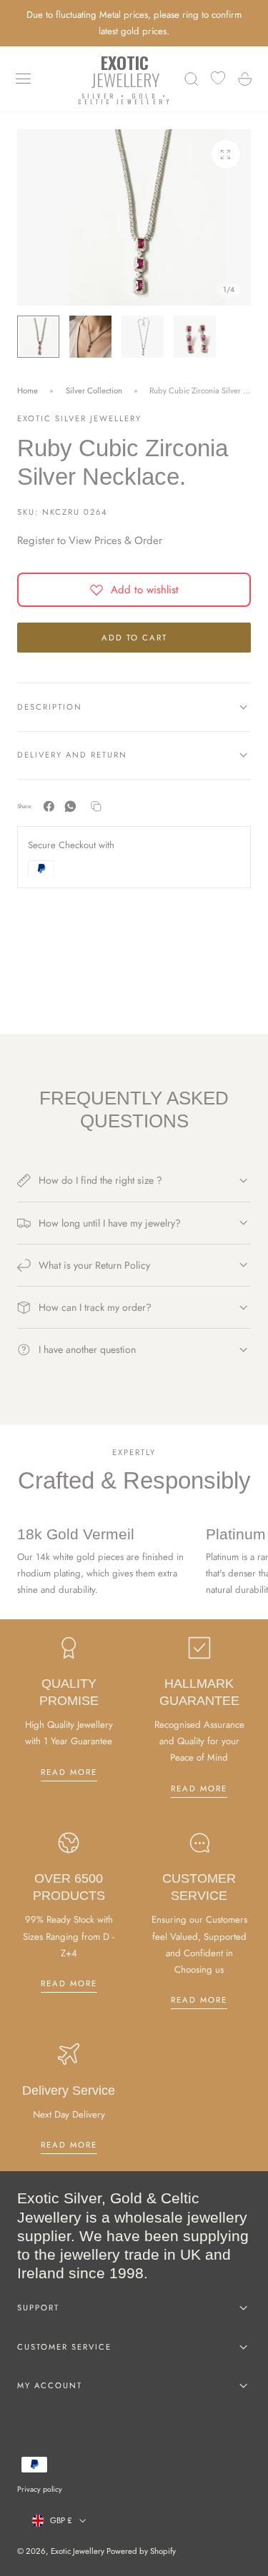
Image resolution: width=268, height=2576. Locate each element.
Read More (199, 1788)
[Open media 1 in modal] (226, 154)
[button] (24, 79)
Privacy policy (40, 2489)
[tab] (38, 337)
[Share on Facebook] (49, 806)
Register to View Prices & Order (90, 540)
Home (28, 391)
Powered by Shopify (141, 2551)
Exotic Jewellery (78, 2551)
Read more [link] (69, 1772)
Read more (199, 2000)
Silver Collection (94, 391)
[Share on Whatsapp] (70, 806)
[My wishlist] (218, 79)
